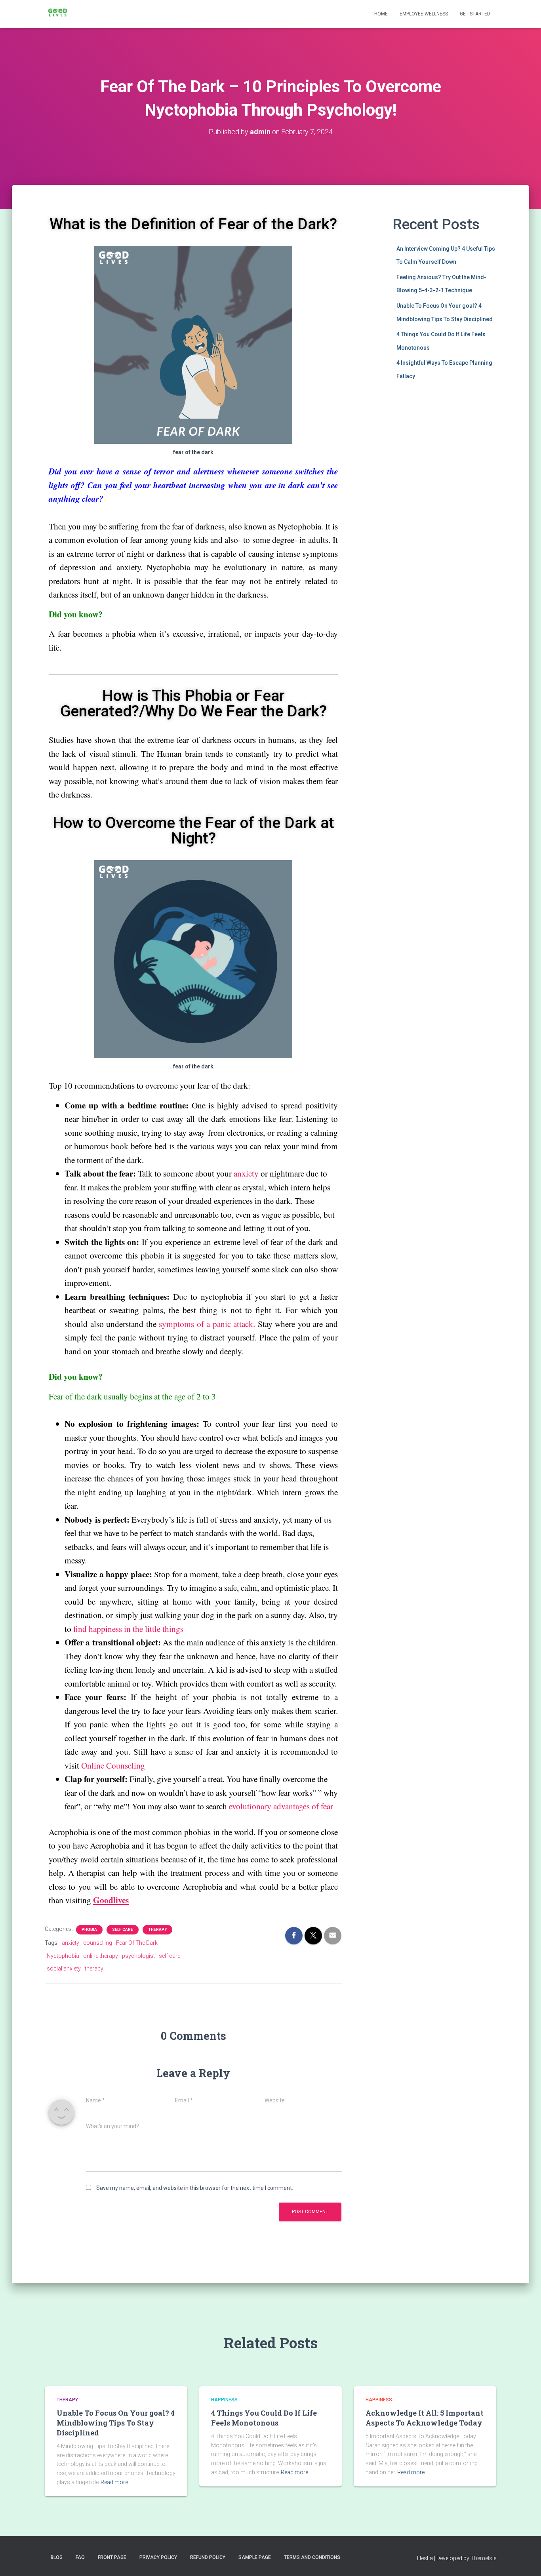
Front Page (112, 2557)
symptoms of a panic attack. (207, 1324)
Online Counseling (113, 1765)
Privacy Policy (158, 2557)
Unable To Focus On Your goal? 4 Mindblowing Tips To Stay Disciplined (116, 2423)
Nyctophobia (63, 1956)
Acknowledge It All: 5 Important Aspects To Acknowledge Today (425, 2418)
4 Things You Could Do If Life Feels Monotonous (264, 2418)
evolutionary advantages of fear (281, 1806)
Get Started (475, 14)
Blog (57, 2557)
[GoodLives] (58, 14)
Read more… (116, 2482)
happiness (224, 2400)
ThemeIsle (483, 2558)
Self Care (123, 1930)
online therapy (101, 1956)
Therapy (157, 1930)
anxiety (247, 1173)
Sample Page (255, 2557)
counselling (98, 1943)
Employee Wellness (424, 14)
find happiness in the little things (128, 1629)
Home (381, 14)
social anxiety (64, 1969)
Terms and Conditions (312, 2557)
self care (170, 1956)
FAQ (80, 2557)
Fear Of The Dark (137, 1943)
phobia (89, 1930)
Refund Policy (208, 2557)
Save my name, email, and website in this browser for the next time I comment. (195, 2188)
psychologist (138, 1956)
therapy (94, 1969)
